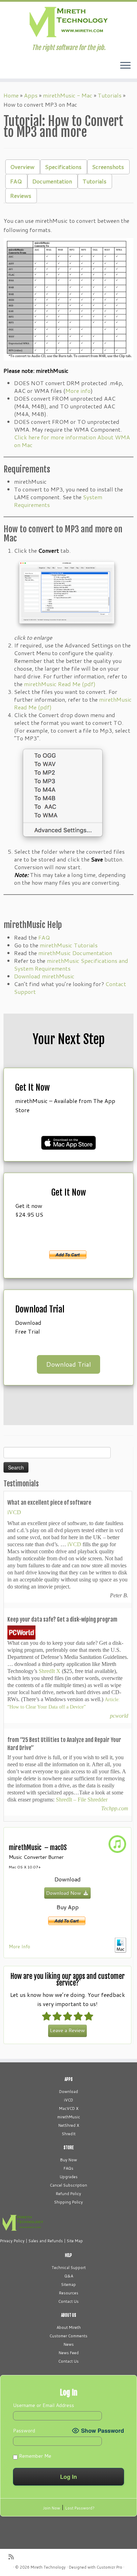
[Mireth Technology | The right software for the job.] (68, 23)
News (69, 2344)
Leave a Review (67, 2030)
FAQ (16, 181)
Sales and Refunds (46, 2241)
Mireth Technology (48, 2567)
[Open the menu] (125, 66)
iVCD (14, 1512)
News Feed (69, 2353)
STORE (68, 2148)
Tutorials (110, 95)
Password (24, 2431)
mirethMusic (69, 2117)
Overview (22, 167)
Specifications (63, 167)
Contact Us (68, 2301)
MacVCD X (69, 2108)
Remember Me (34, 2456)
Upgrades (69, 2177)
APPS (69, 2079)
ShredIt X (50, 1671)
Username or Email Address (44, 2405)
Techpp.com (115, 1808)
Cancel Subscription (68, 2185)
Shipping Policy (68, 2202)
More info (78, 391)
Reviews (21, 196)
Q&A (69, 2276)
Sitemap (68, 2284)
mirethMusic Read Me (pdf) (60, 684)
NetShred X (69, 2125)
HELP (68, 2255)
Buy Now (68, 2160)
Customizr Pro (109, 2567)
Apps (31, 95)
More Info (19, 1946)
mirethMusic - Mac (68, 95)
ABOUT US (69, 2315)
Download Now (64, 1893)
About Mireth (69, 2327)
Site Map (75, 2241)
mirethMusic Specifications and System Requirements (71, 964)
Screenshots (108, 167)
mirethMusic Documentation (75, 953)
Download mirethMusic (44, 976)
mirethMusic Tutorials (69, 945)
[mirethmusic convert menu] (63, 794)
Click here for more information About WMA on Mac (72, 441)
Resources (69, 2293)
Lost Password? (80, 2508)
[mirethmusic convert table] (68, 299)
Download (68, 2092)
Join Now (51, 2508)
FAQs (68, 2168)
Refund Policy (68, 2194)
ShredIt (69, 2134)
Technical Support (69, 2268)
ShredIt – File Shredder (82, 1800)
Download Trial (68, 1364)
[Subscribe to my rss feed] (13, 2557)
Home (11, 95)
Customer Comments (68, 2336)
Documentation (52, 181)
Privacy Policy (12, 2241)
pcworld (119, 1716)
